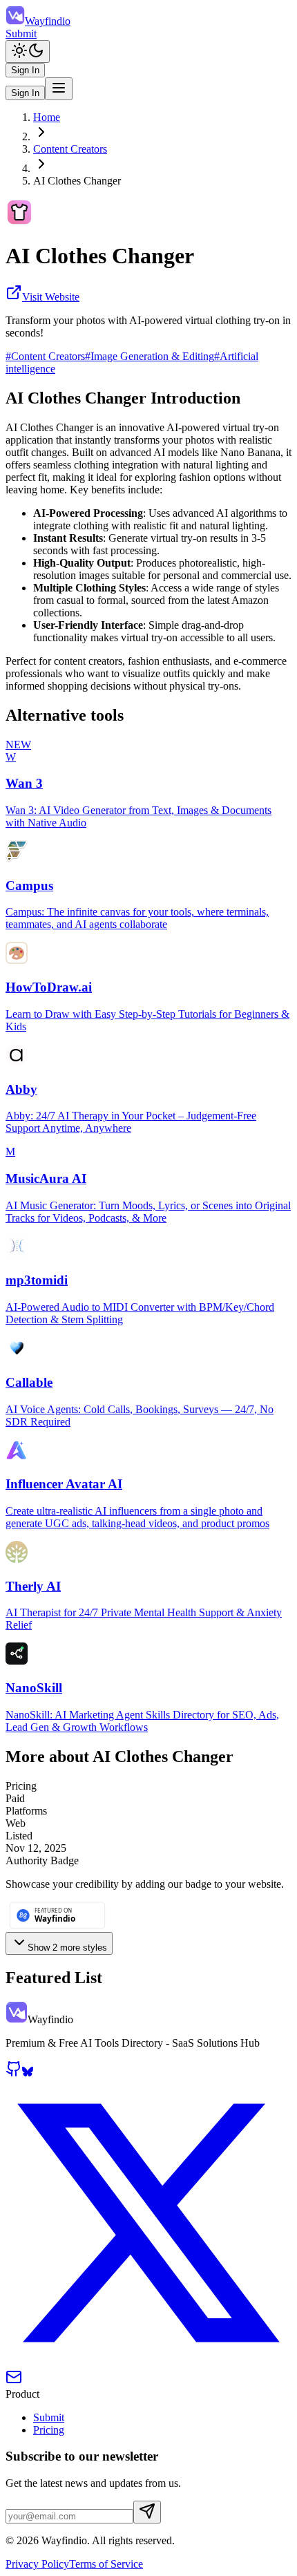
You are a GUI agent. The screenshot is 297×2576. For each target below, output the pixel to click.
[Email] (14, 2381)
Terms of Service (106, 2564)
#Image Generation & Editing (150, 356)
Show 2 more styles (67, 1948)
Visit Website (51, 297)
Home (47, 117)
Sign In (25, 70)
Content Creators (70, 149)
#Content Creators (45, 356)
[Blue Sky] (28, 2073)
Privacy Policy (37, 2564)
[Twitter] (148, 2362)
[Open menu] (59, 89)
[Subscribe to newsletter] (147, 2512)
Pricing (49, 2430)
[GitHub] (14, 2073)
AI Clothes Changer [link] (77, 181)
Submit (21, 34)
